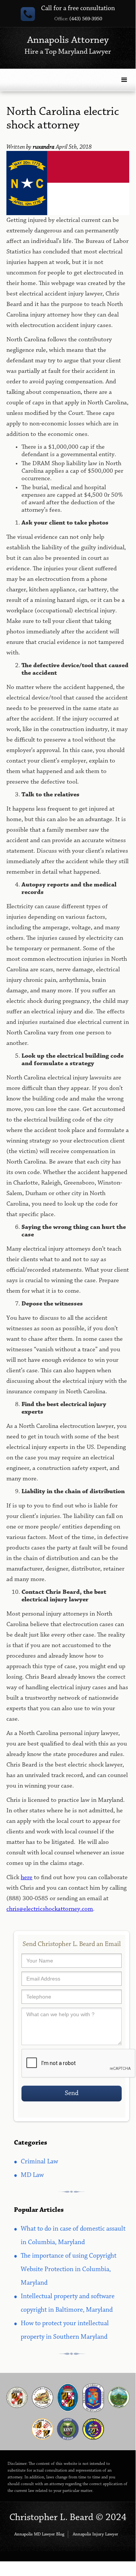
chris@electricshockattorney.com (50, 1909)
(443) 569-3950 (78, 19)
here (27, 1877)
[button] (124, 80)
